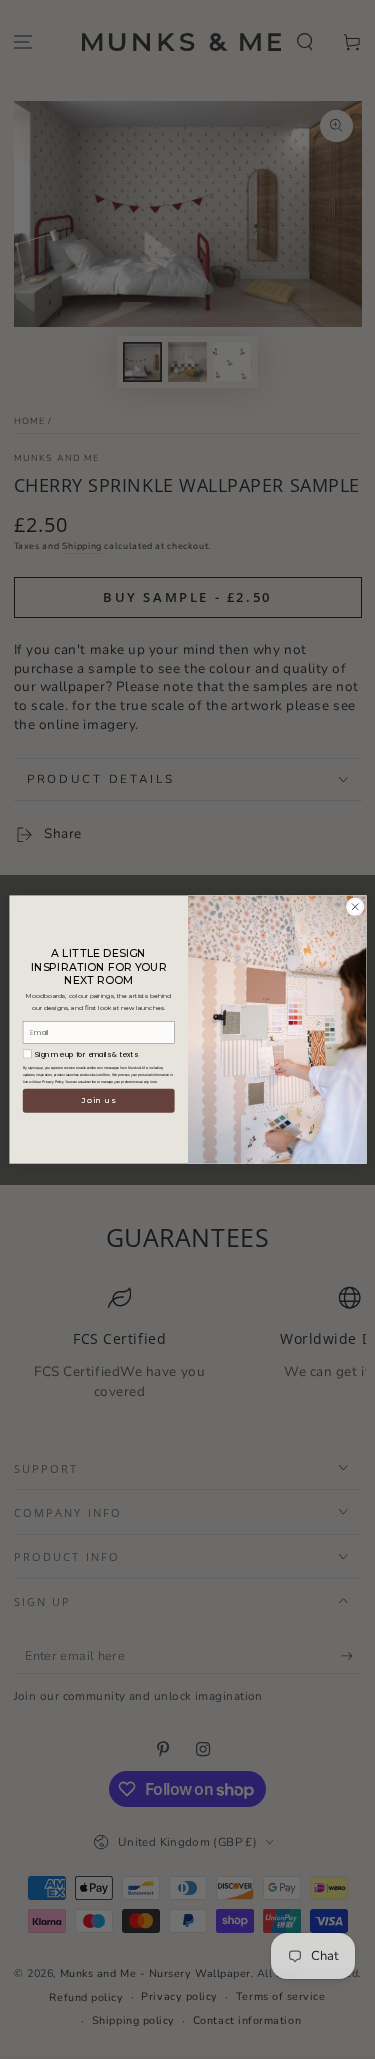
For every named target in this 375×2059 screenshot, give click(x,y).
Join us (98, 1101)
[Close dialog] (355, 907)
